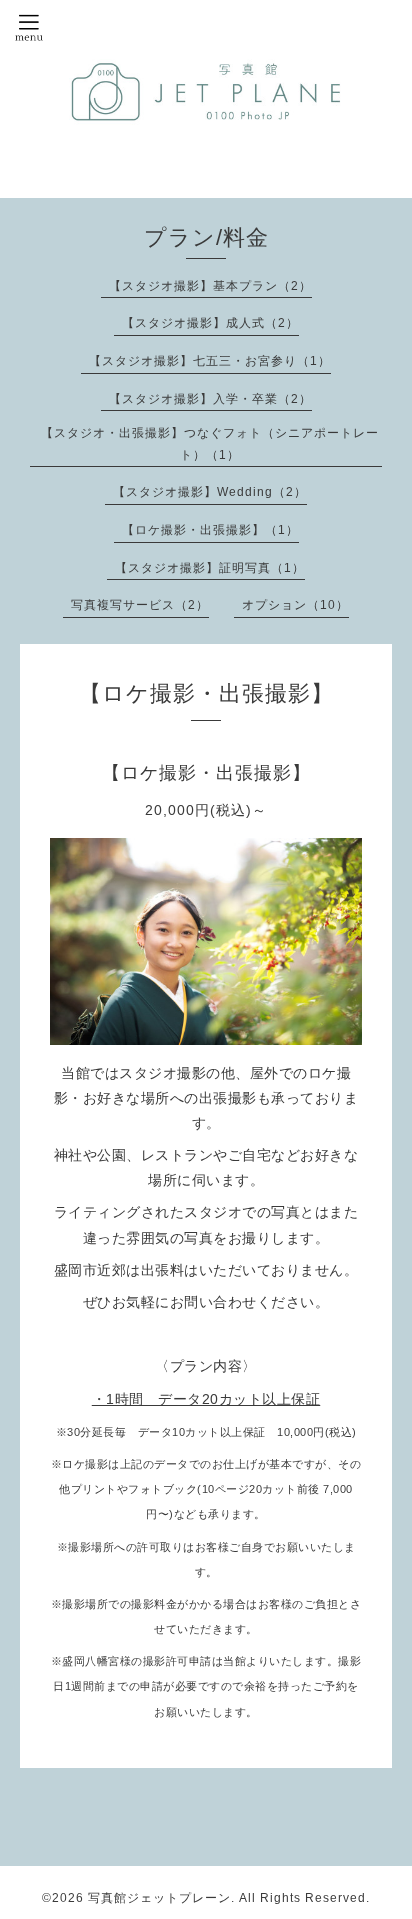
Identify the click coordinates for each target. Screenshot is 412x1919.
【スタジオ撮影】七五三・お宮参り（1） (210, 361)
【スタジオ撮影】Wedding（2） (210, 492)
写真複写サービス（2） (140, 605)
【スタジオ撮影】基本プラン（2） (210, 286)
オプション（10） (295, 605)
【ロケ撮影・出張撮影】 (206, 773)
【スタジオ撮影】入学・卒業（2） (210, 399)
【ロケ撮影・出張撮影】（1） (210, 530)
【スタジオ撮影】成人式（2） (210, 323)
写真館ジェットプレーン (159, 1898)
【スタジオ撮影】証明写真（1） (210, 568)
